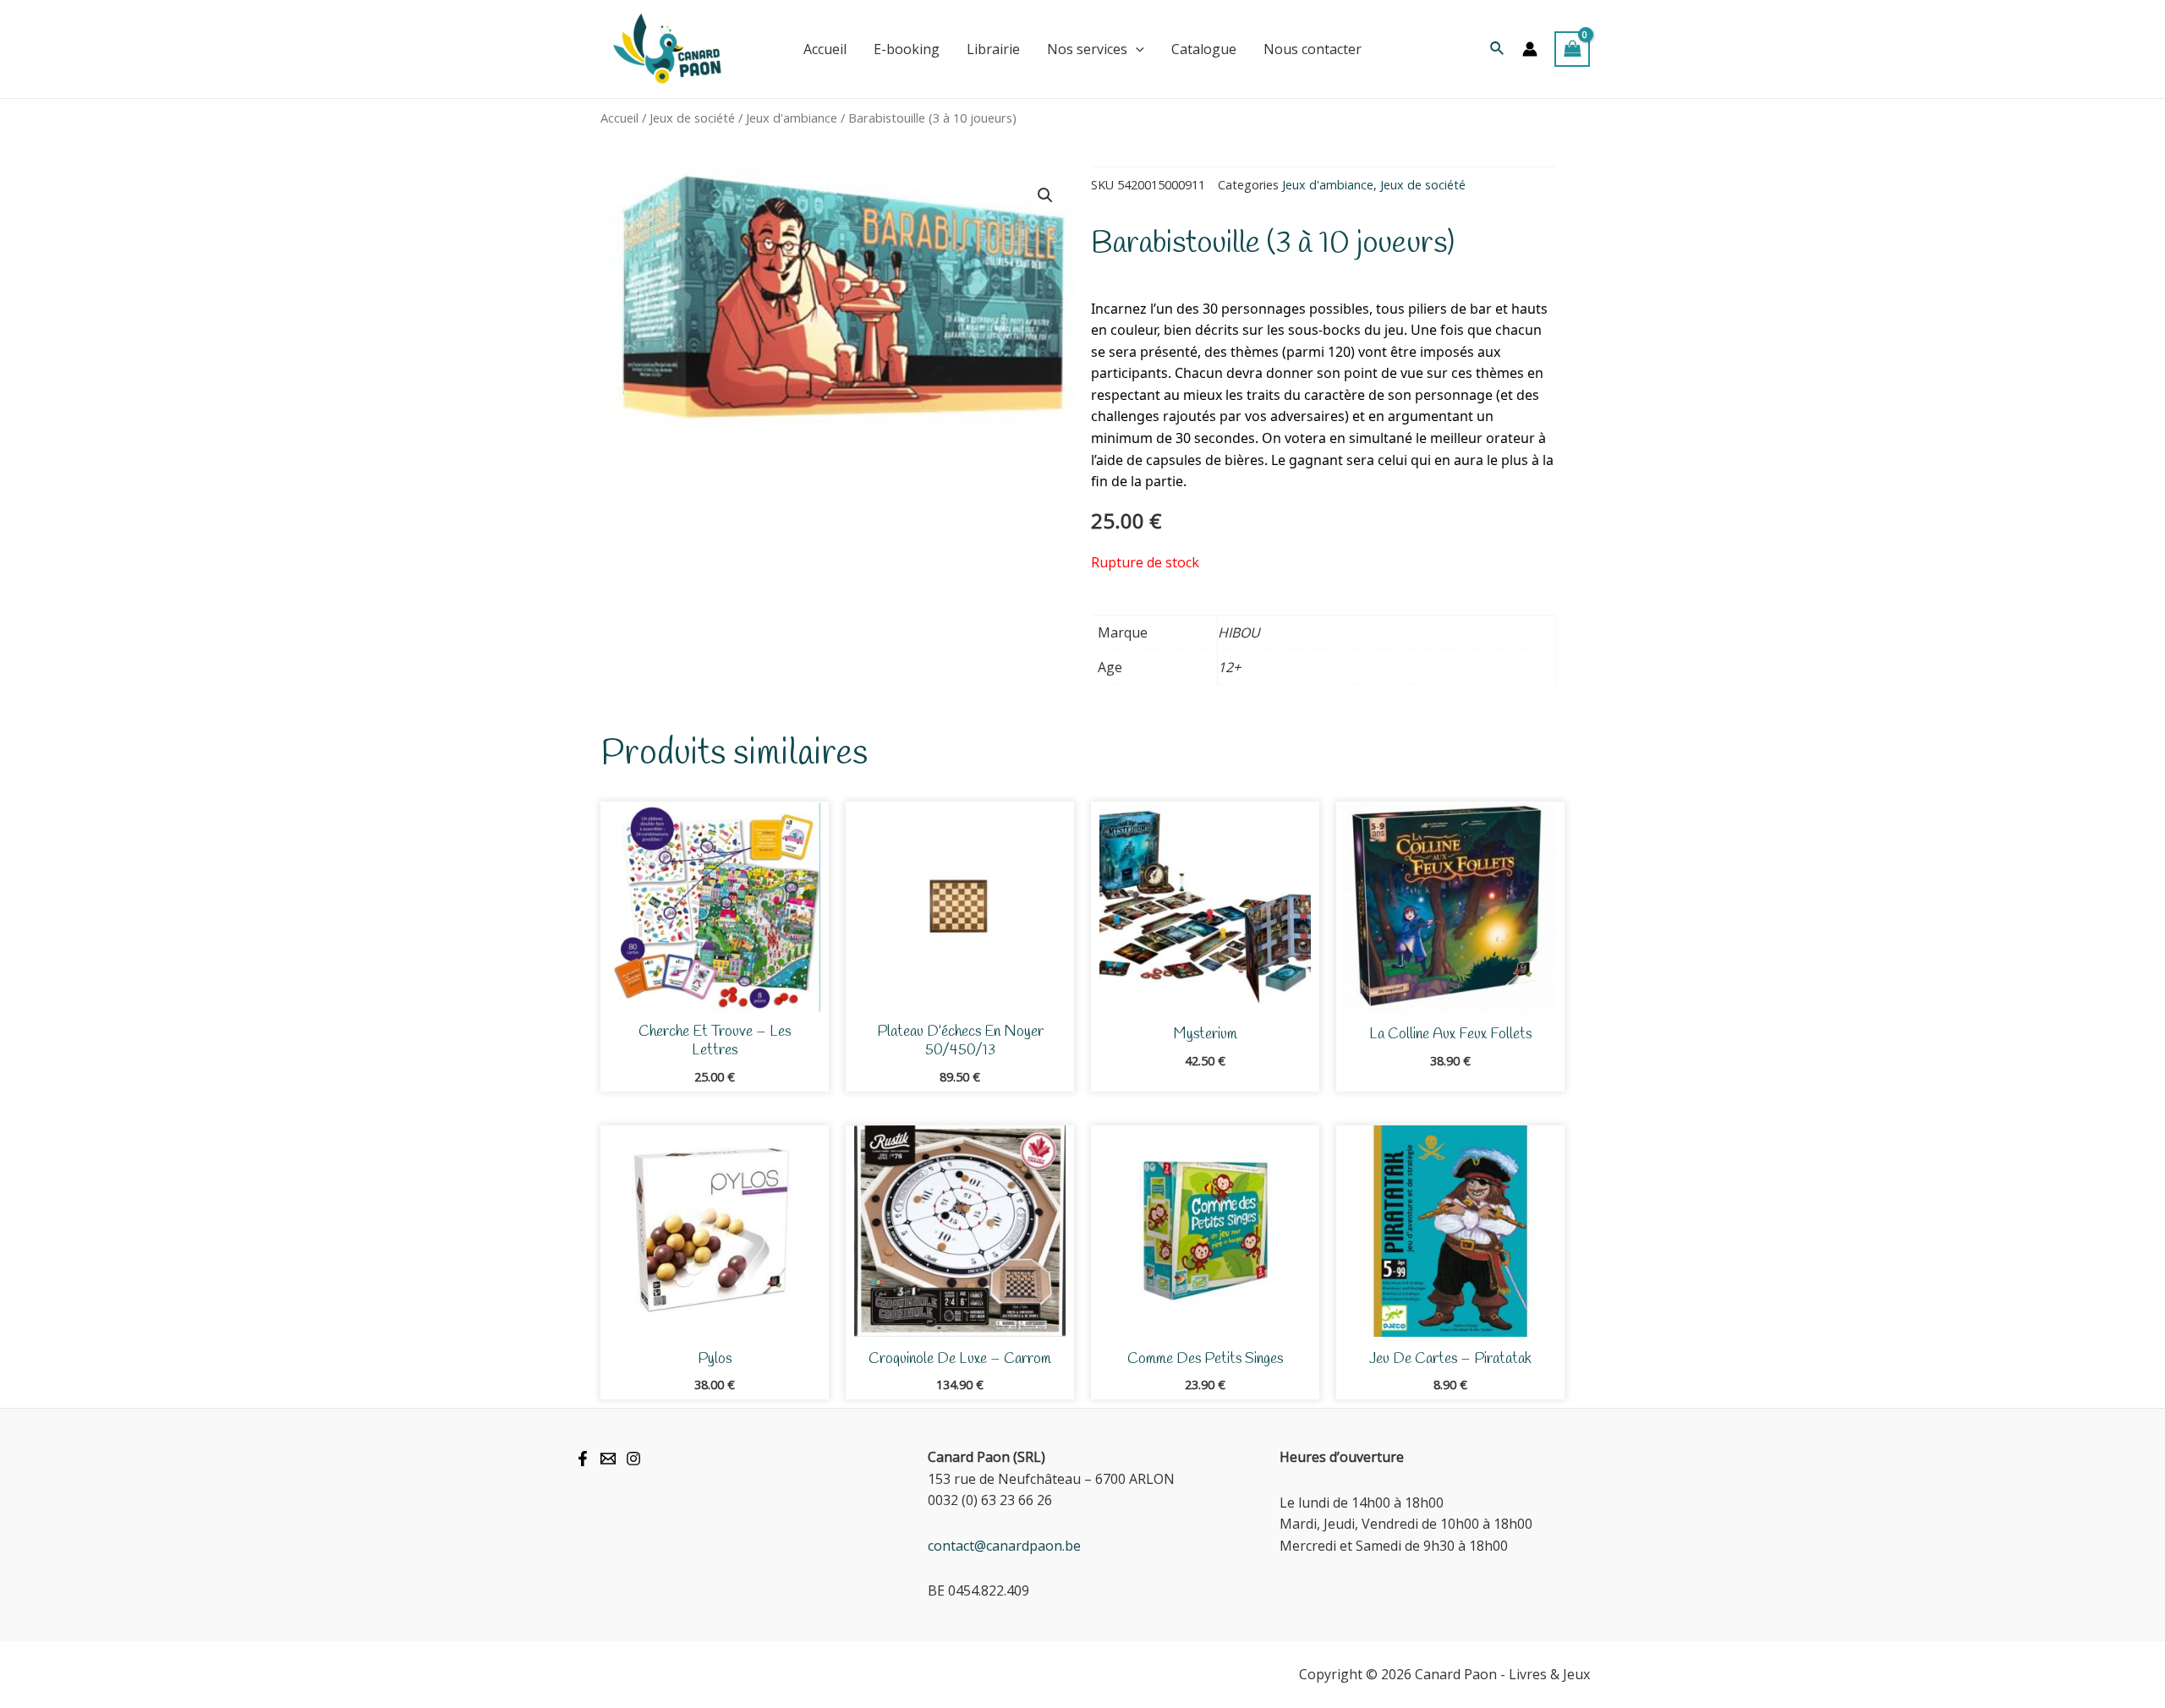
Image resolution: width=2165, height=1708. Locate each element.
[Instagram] (633, 1459)
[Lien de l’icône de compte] (1530, 49)
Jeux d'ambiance (792, 118)
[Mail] (608, 1459)
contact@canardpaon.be (1004, 1546)
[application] (1136, 49)
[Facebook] (583, 1459)
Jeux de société (692, 118)
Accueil (619, 118)
